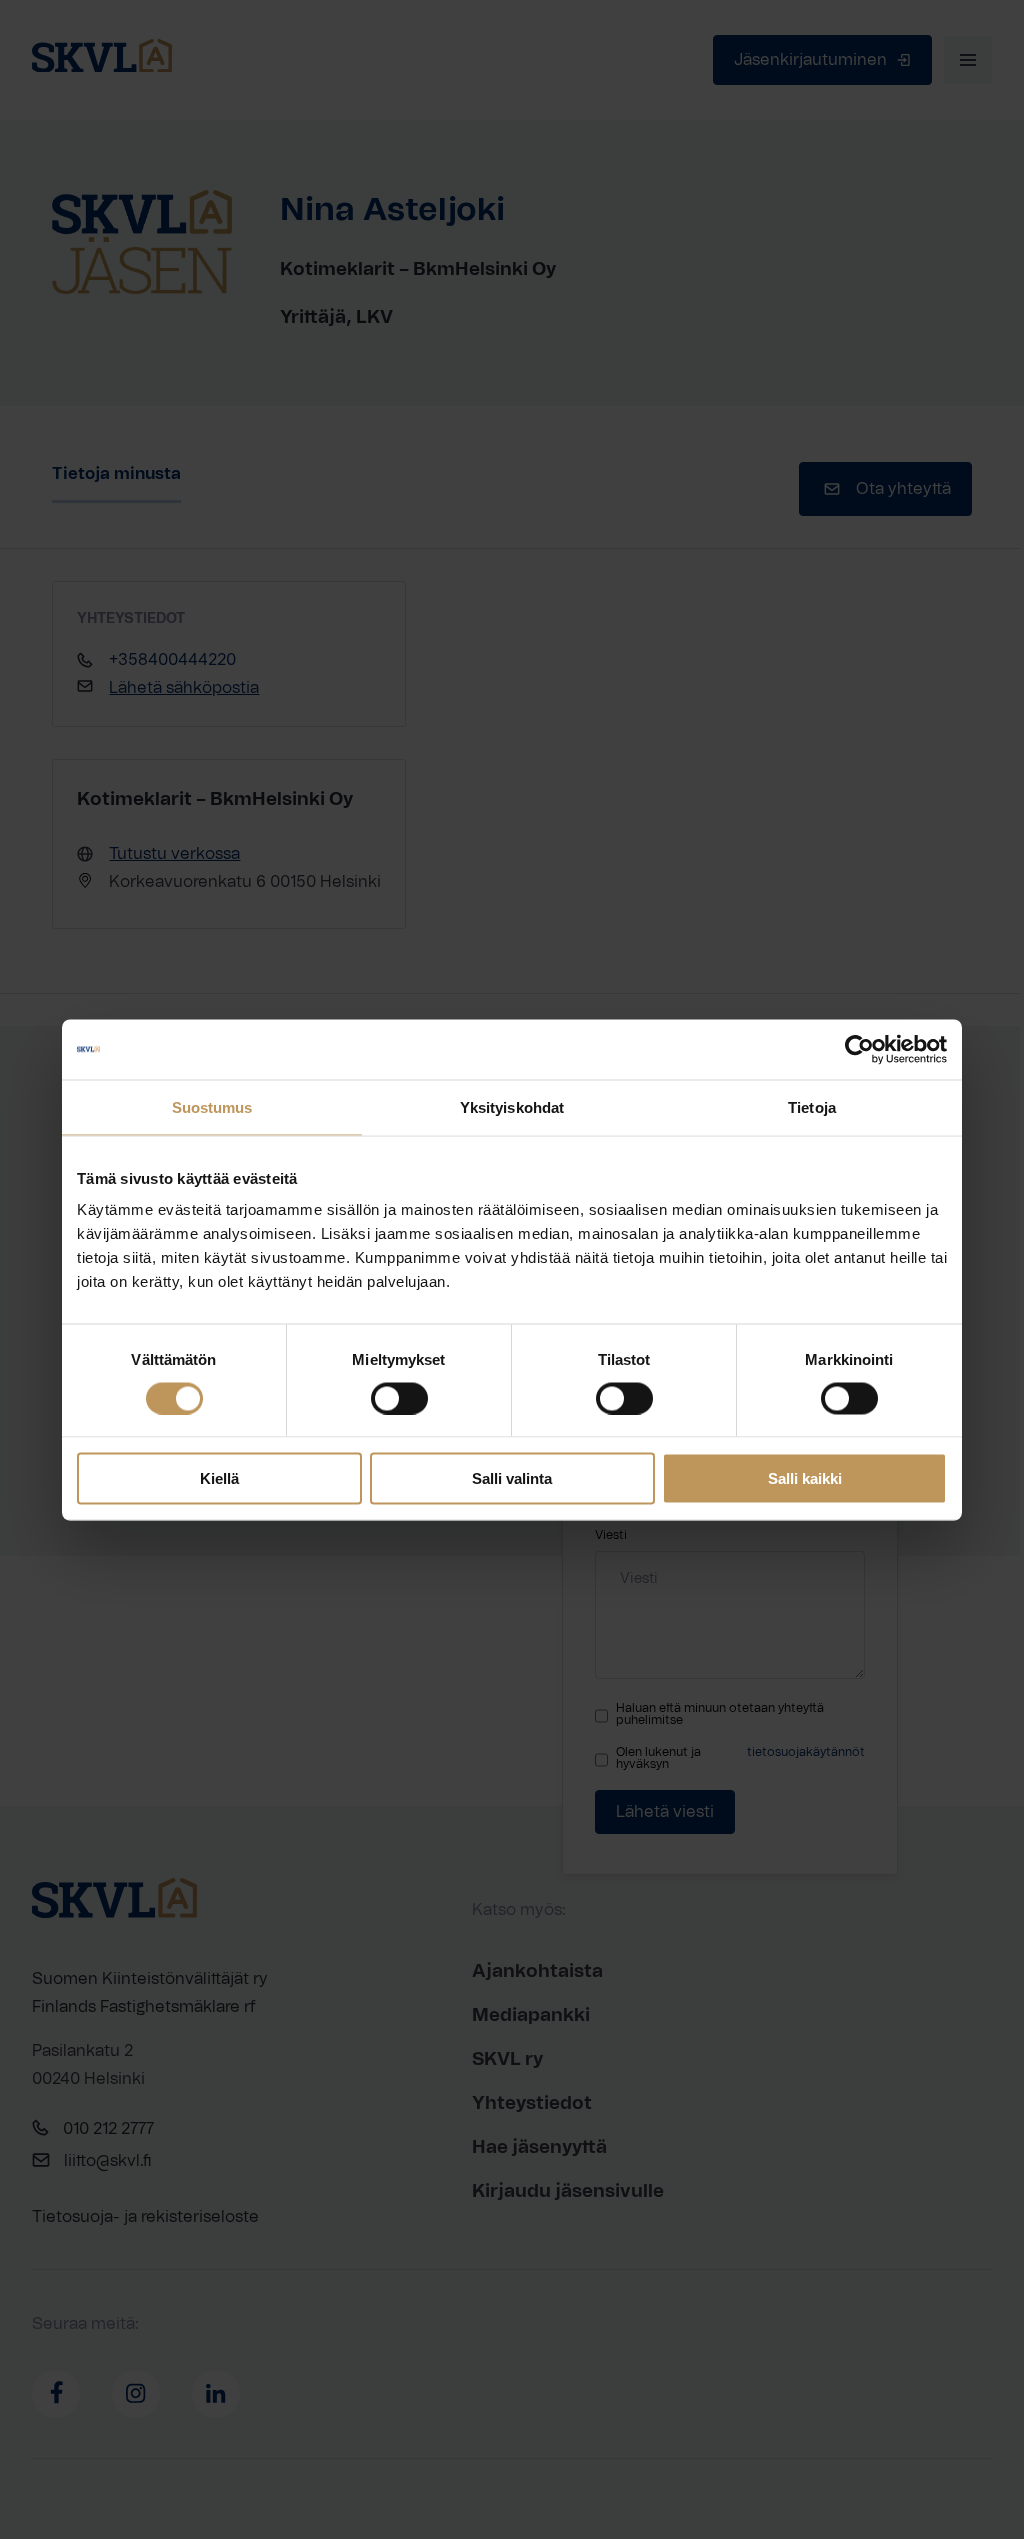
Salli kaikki (805, 1478)
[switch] (399, 1398)
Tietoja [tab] (812, 1106)
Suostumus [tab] (212, 1106)
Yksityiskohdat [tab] (512, 1106)
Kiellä (219, 1478)
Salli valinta (512, 1478)
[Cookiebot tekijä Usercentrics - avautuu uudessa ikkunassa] (859, 1049)
